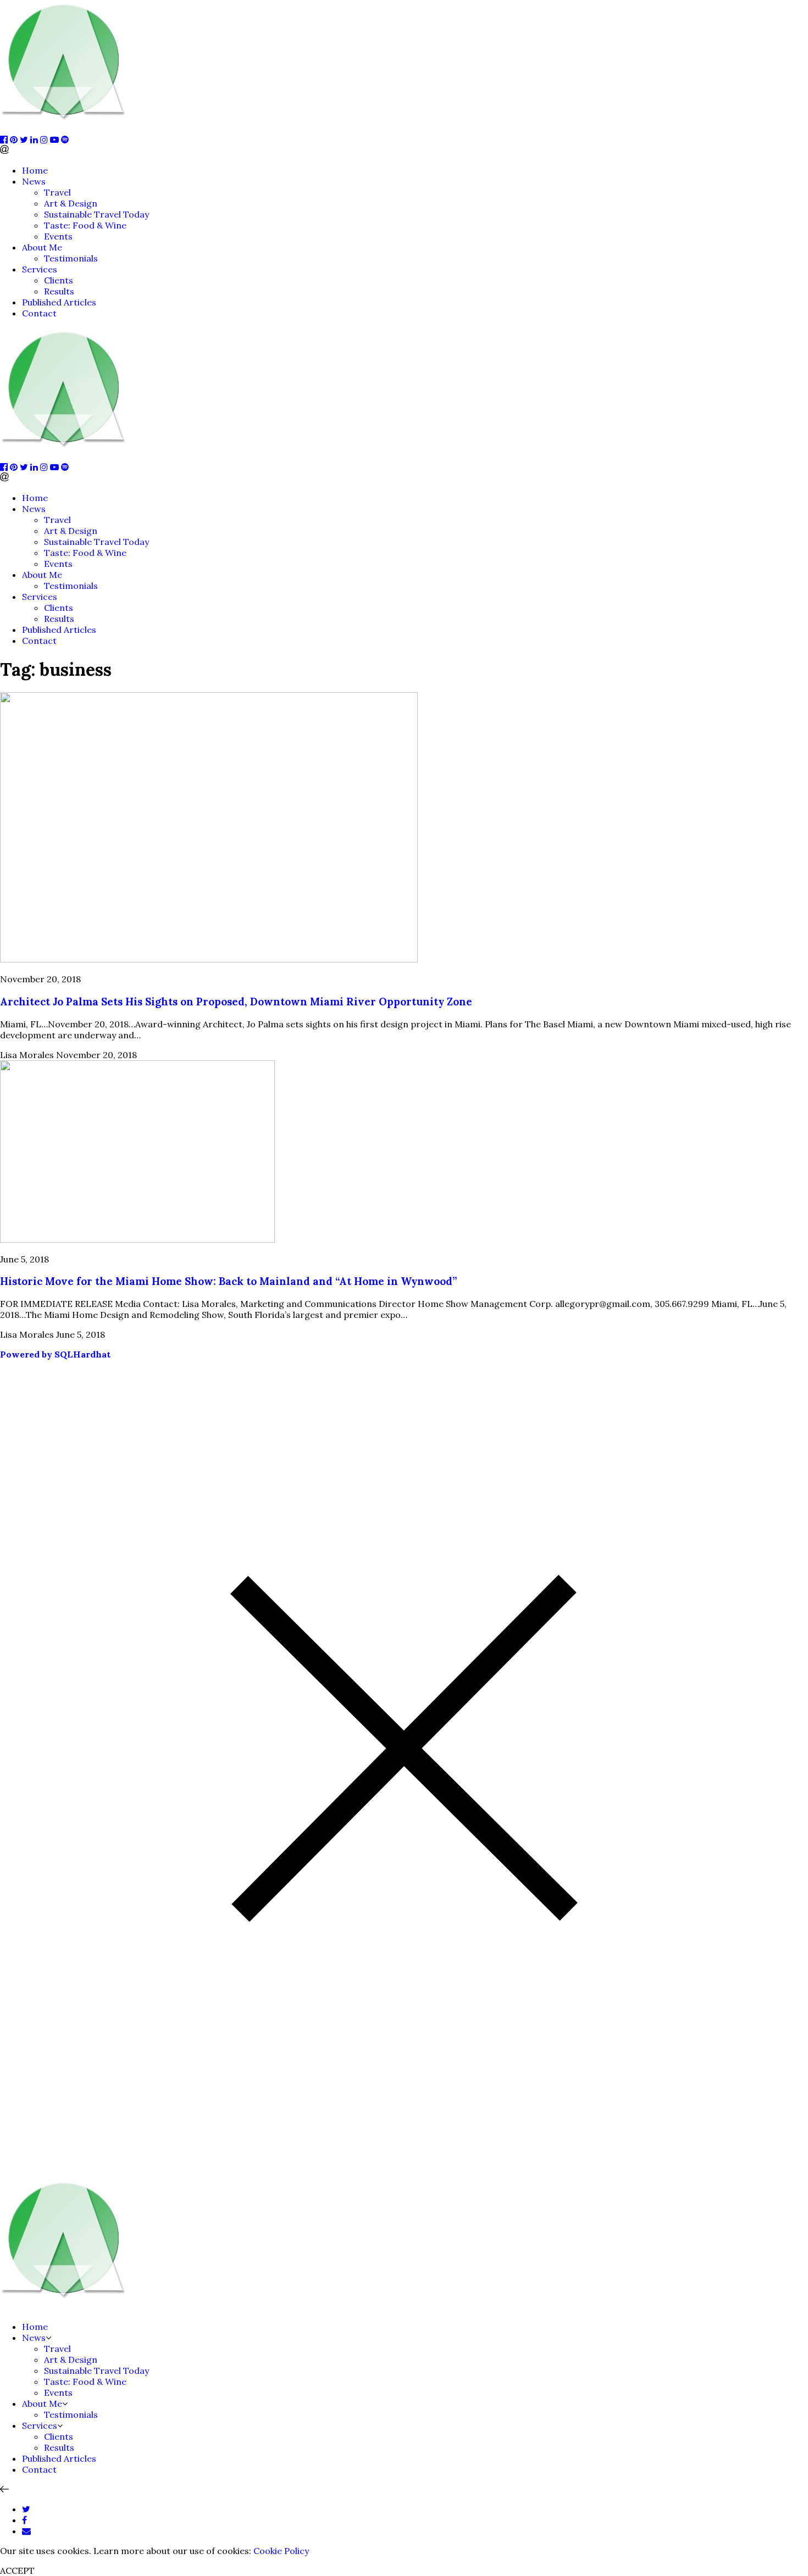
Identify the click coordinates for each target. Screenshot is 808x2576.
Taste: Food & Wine (85, 225)
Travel (57, 192)
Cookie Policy (281, 2551)
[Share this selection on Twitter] (26, 2509)
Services (40, 269)
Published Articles (59, 302)
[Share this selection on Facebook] (24, 2520)
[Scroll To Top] (4, 2489)
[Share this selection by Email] (26, 2531)
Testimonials (71, 258)
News (34, 181)
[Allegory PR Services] (66, 129)
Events (58, 236)
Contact (39, 313)
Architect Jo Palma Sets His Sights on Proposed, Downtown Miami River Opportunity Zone (236, 1002)
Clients (59, 280)
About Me (42, 247)
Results (59, 291)
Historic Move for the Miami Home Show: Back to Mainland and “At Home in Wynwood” (228, 1281)
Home (35, 170)
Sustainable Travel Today (96, 214)
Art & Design (71, 203)
